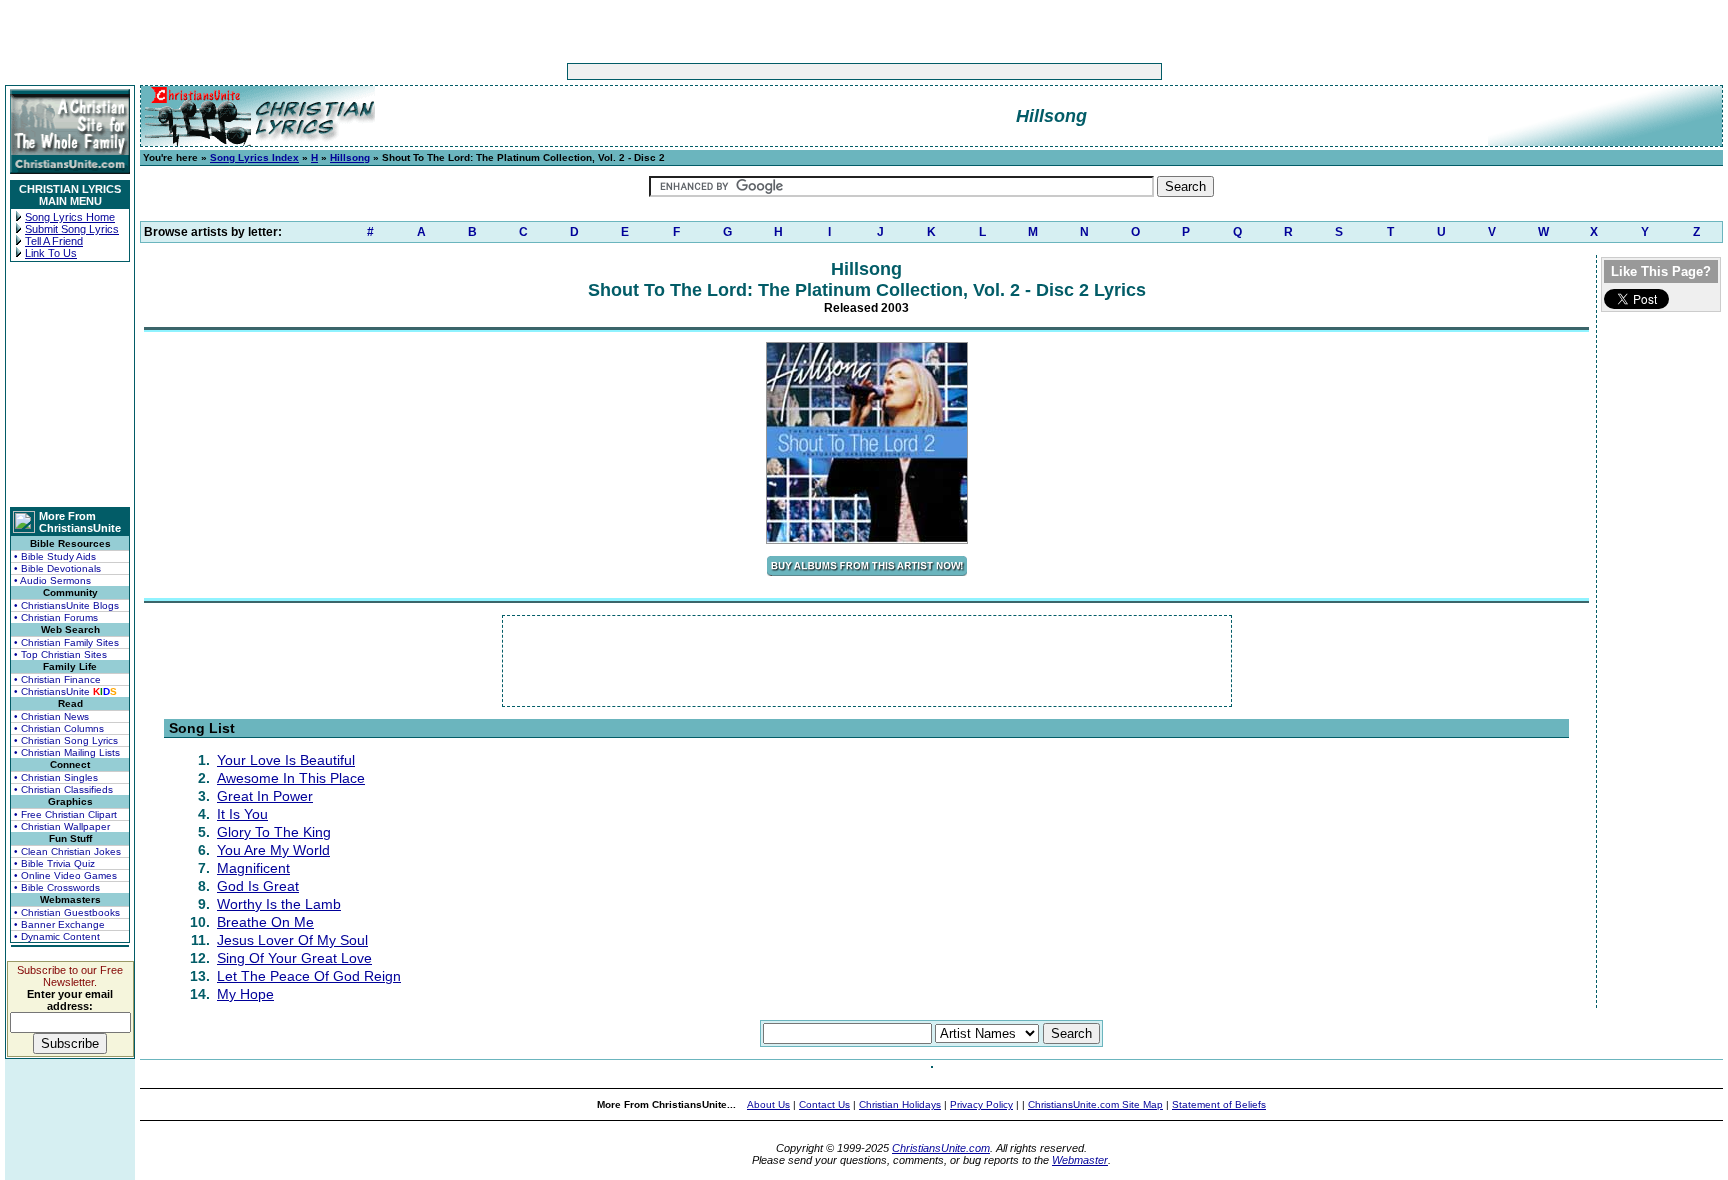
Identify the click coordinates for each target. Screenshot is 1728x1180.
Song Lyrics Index (254, 157)
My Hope (245, 994)
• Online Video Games (65, 875)
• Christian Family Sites (66, 642)
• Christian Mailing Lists (67, 752)
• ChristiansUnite (65, 691)
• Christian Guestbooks (67, 912)
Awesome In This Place (291, 778)
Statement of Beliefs (1219, 1104)
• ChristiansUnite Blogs (66, 605)
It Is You (242, 814)
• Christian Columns (59, 728)
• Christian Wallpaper (62, 826)
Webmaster (1080, 1160)
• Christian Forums (56, 617)
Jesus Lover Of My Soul (292, 940)
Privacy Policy (981, 1104)
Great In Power (265, 796)
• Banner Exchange (59, 924)
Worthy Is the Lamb (279, 904)
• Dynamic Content (57, 936)
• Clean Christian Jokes (67, 851)
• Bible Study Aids (55, 556)
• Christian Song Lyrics (66, 740)
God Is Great (258, 886)
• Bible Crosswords (57, 887)
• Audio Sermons (52, 580)
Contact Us (824, 1104)
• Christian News (51, 716)
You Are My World (273, 850)
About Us (768, 1104)
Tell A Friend (54, 241)
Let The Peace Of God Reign (309, 976)
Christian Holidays (900, 1104)
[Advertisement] (802, 71)
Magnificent (253, 868)
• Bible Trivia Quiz (54, 863)
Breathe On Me (265, 922)
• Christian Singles (56, 777)
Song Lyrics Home (70, 217)
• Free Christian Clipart (65, 814)
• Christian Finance (57, 679)
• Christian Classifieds (63, 789)
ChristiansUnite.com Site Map (1095, 1104)
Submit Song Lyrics (72, 229)
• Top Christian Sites (60, 654)
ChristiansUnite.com (941, 1148)
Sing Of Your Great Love (294, 958)
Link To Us (51, 253)
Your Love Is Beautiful (286, 760)
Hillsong (350, 157)
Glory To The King (274, 832)
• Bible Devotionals (57, 568)
